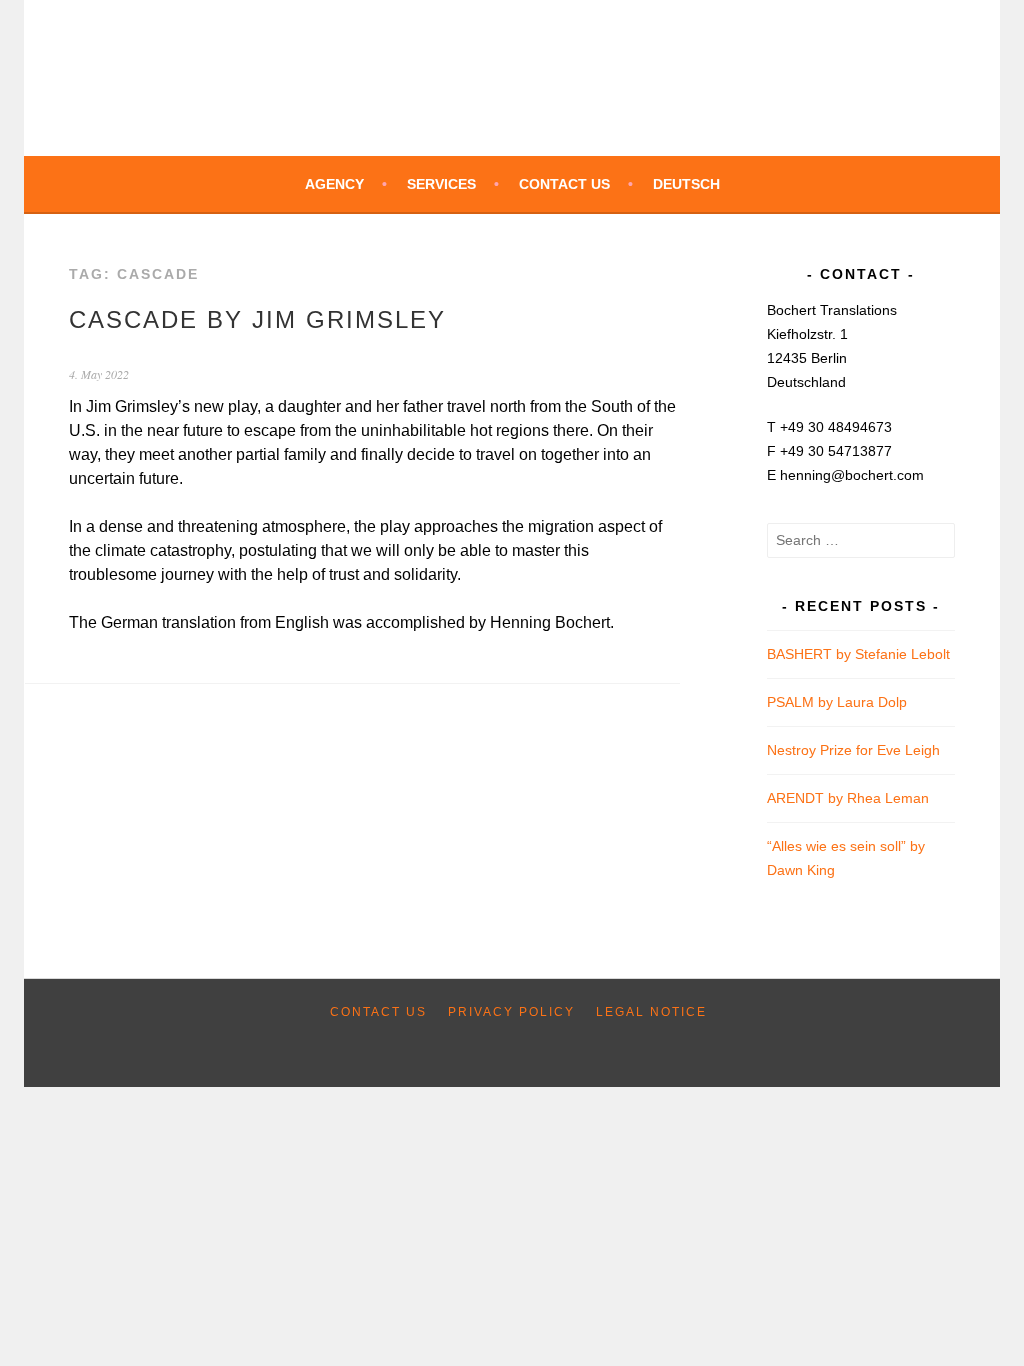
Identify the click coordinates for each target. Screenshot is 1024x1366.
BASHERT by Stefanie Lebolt (858, 654)
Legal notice (651, 1012)
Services (441, 184)
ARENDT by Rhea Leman (848, 798)
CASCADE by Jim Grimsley (257, 319)
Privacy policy (511, 1012)
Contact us (564, 184)
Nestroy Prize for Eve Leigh (853, 750)
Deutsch (686, 184)
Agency (334, 184)
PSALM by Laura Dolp (837, 702)
